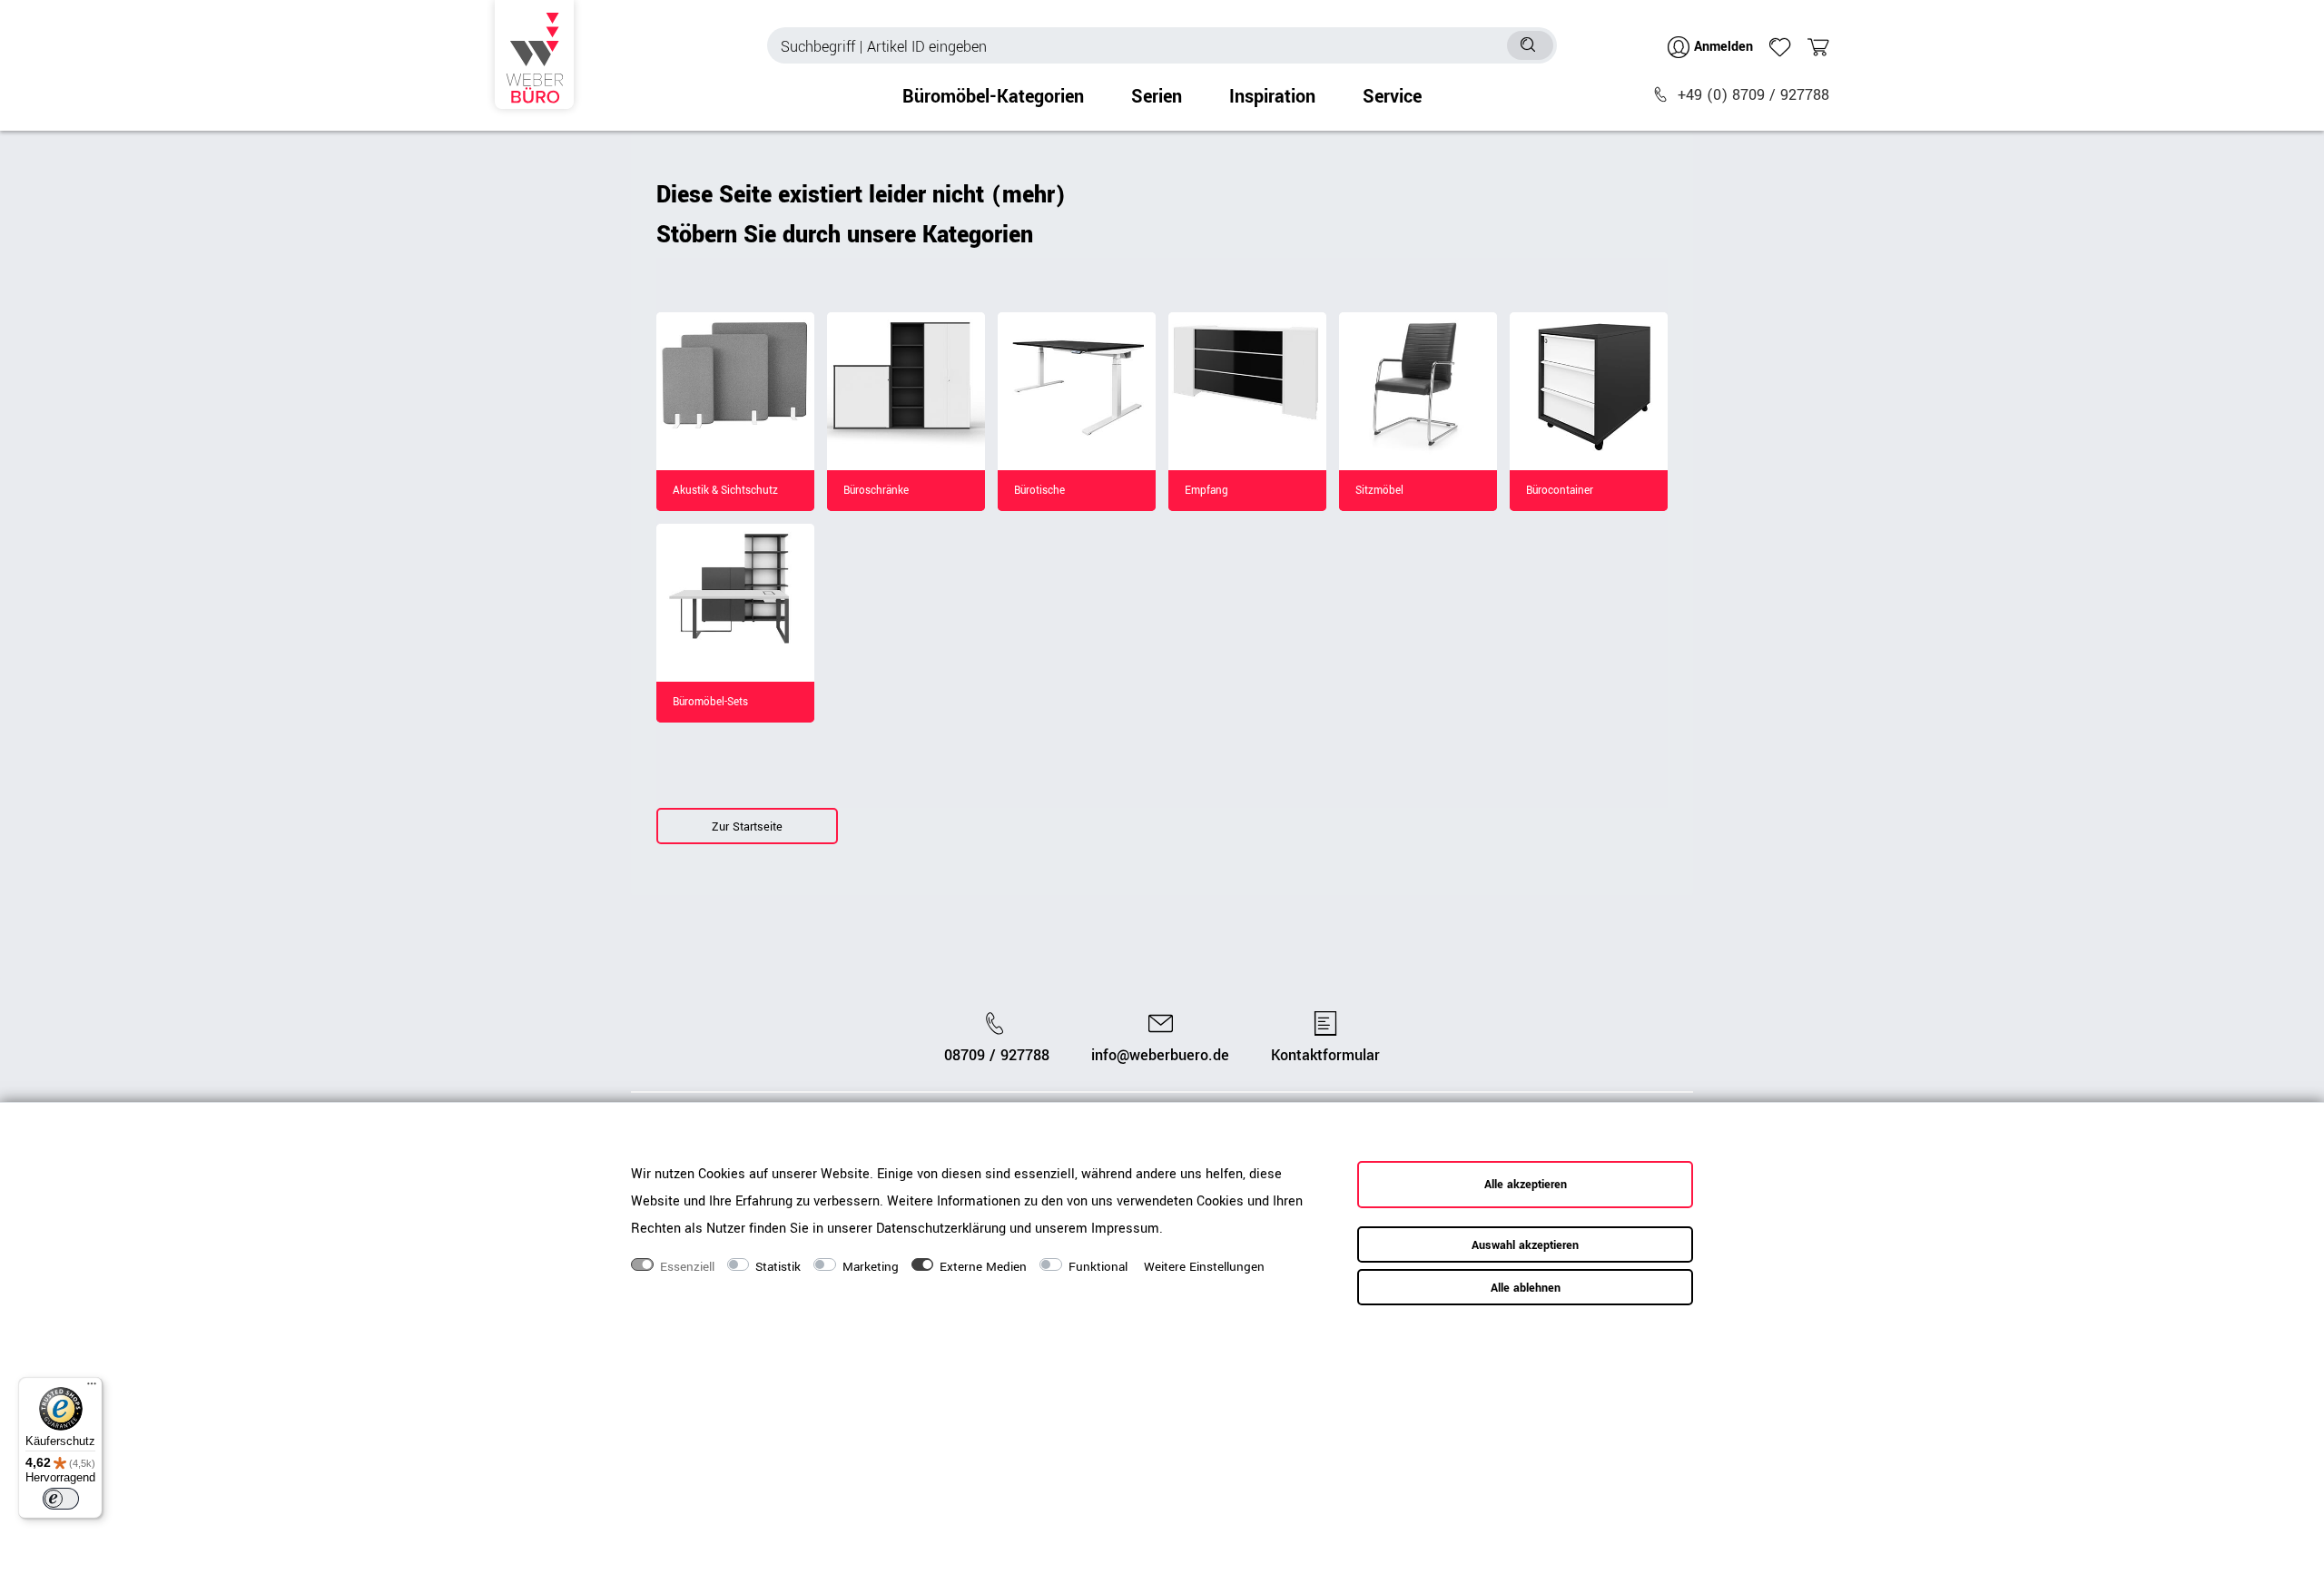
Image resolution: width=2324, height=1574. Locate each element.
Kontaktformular (1325, 1055)
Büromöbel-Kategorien (993, 97)
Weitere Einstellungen (1204, 1267)
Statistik (778, 1267)
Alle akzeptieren (1526, 1185)
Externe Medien (983, 1267)
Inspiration (1272, 97)
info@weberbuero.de (1160, 1055)
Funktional (1098, 1267)
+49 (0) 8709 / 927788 (1753, 95)
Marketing (871, 1267)
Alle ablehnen (1526, 1288)
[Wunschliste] (1780, 47)
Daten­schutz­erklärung (941, 1228)
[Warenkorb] (1818, 47)
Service (1392, 97)
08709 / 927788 (997, 1055)
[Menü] (92, 1388)
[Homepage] (534, 54)
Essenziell (687, 1267)
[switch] (61, 1499)
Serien (1157, 97)
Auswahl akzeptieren (1525, 1245)
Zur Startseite (747, 827)
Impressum (1125, 1228)
